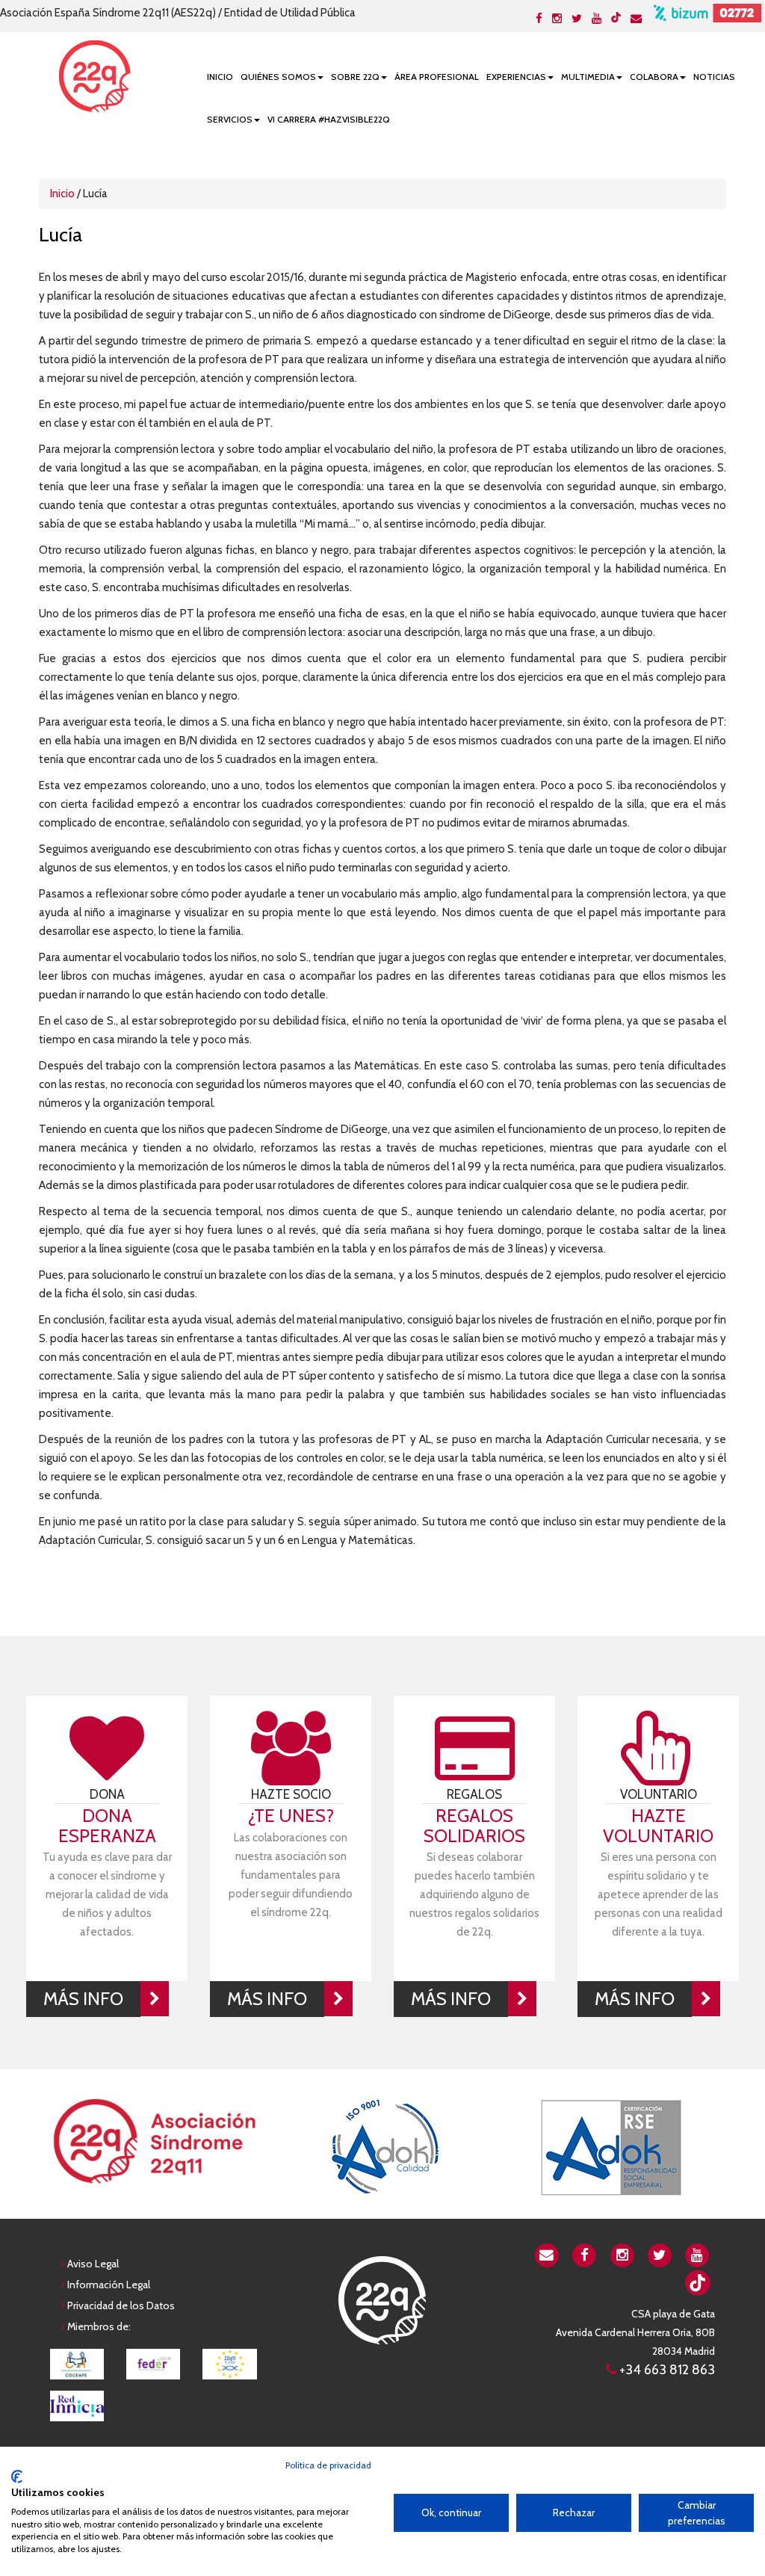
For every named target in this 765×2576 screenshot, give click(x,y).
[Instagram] (557, 19)
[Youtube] (597, 19)
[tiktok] (616, 17)
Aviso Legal (93, 2264)
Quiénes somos (278, 77)
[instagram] (622, 2254)
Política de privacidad (328, 2465)
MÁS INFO (83, 1999)
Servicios (230, 119)
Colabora (654, 77)
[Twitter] (577, 19)
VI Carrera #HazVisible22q (329, 119)
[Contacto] (636, 19)
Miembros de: (99, 2326)
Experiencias (516, 77)
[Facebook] (539, 19)
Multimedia (588, 77)
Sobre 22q (355, 77)
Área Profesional (437, 77)
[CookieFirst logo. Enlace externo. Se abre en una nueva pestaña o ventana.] (17, 2477)
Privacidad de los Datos (121, 2305)
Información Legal (109, 2285)
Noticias (714, 77)
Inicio (220, 77)
